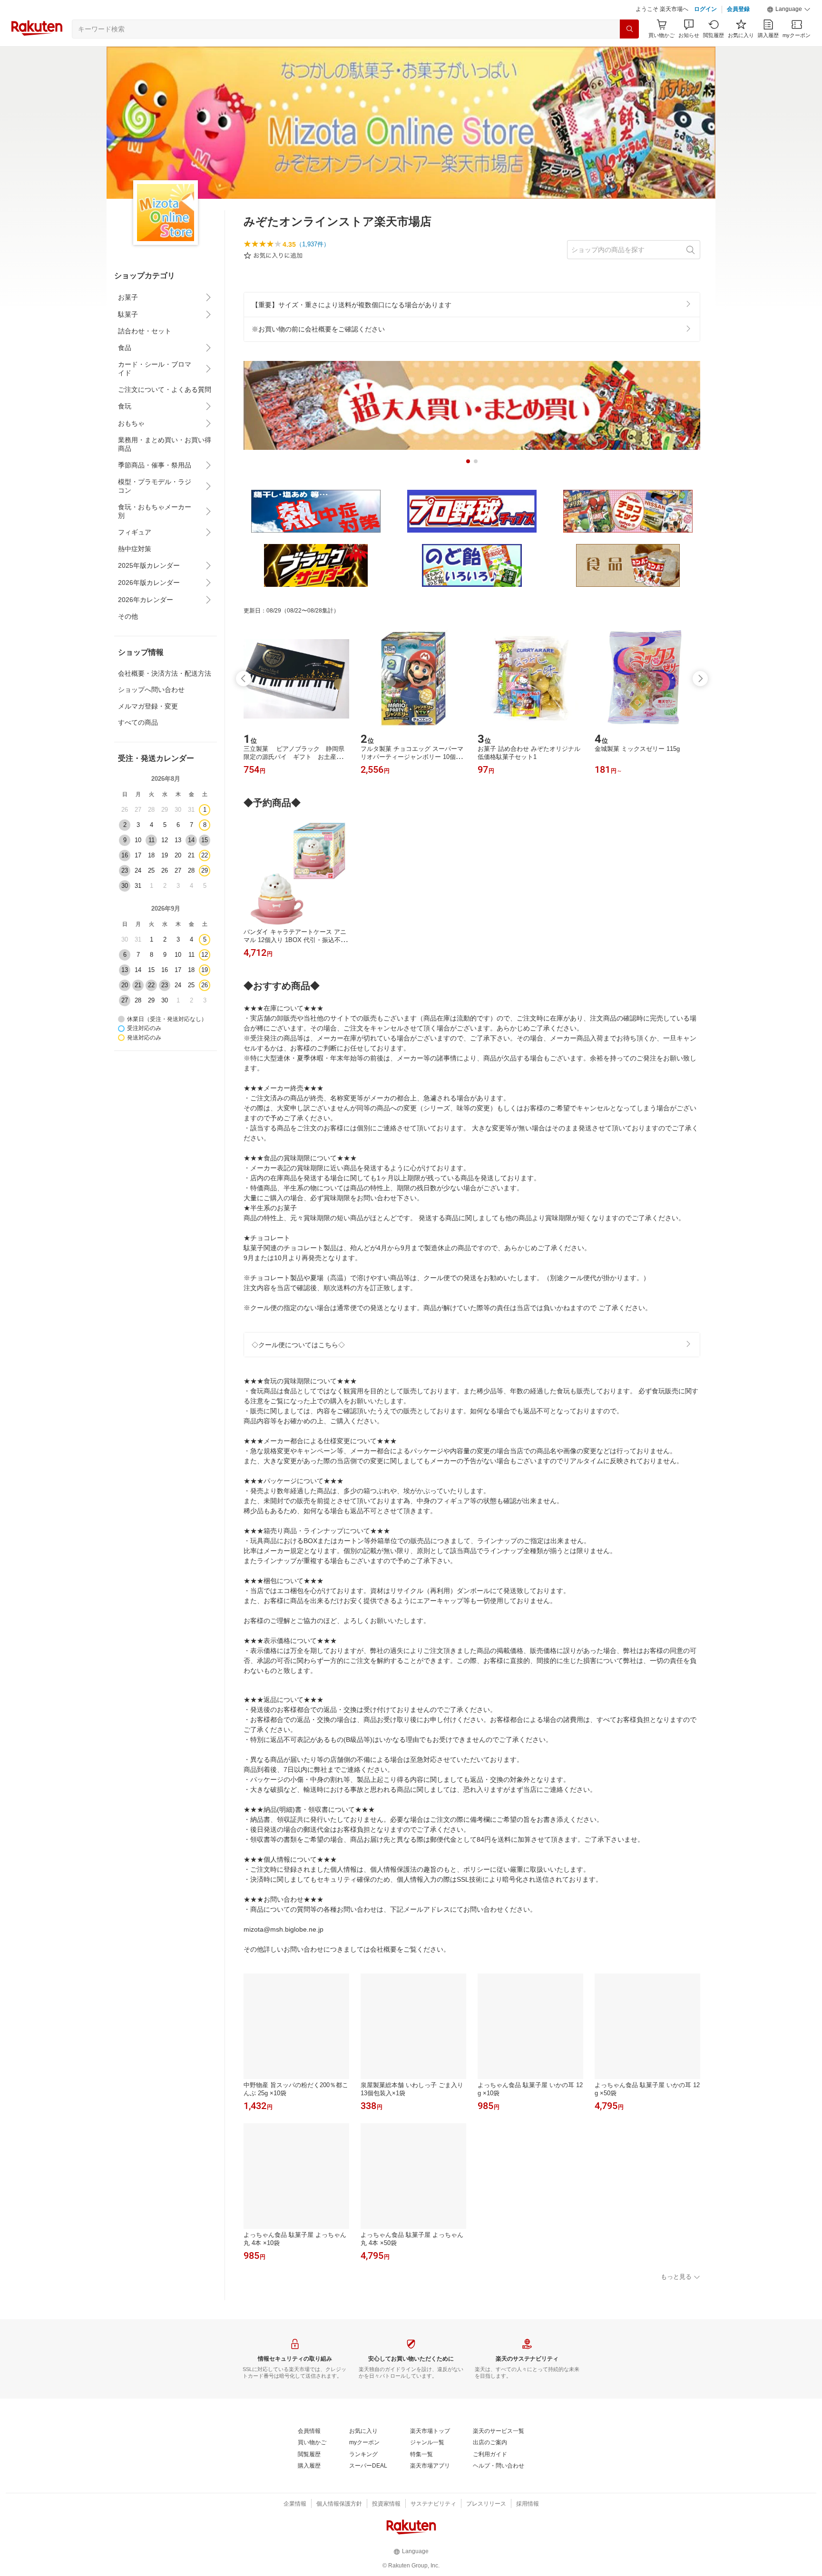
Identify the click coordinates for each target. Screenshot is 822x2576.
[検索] (629, 53)
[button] (789, 33)
